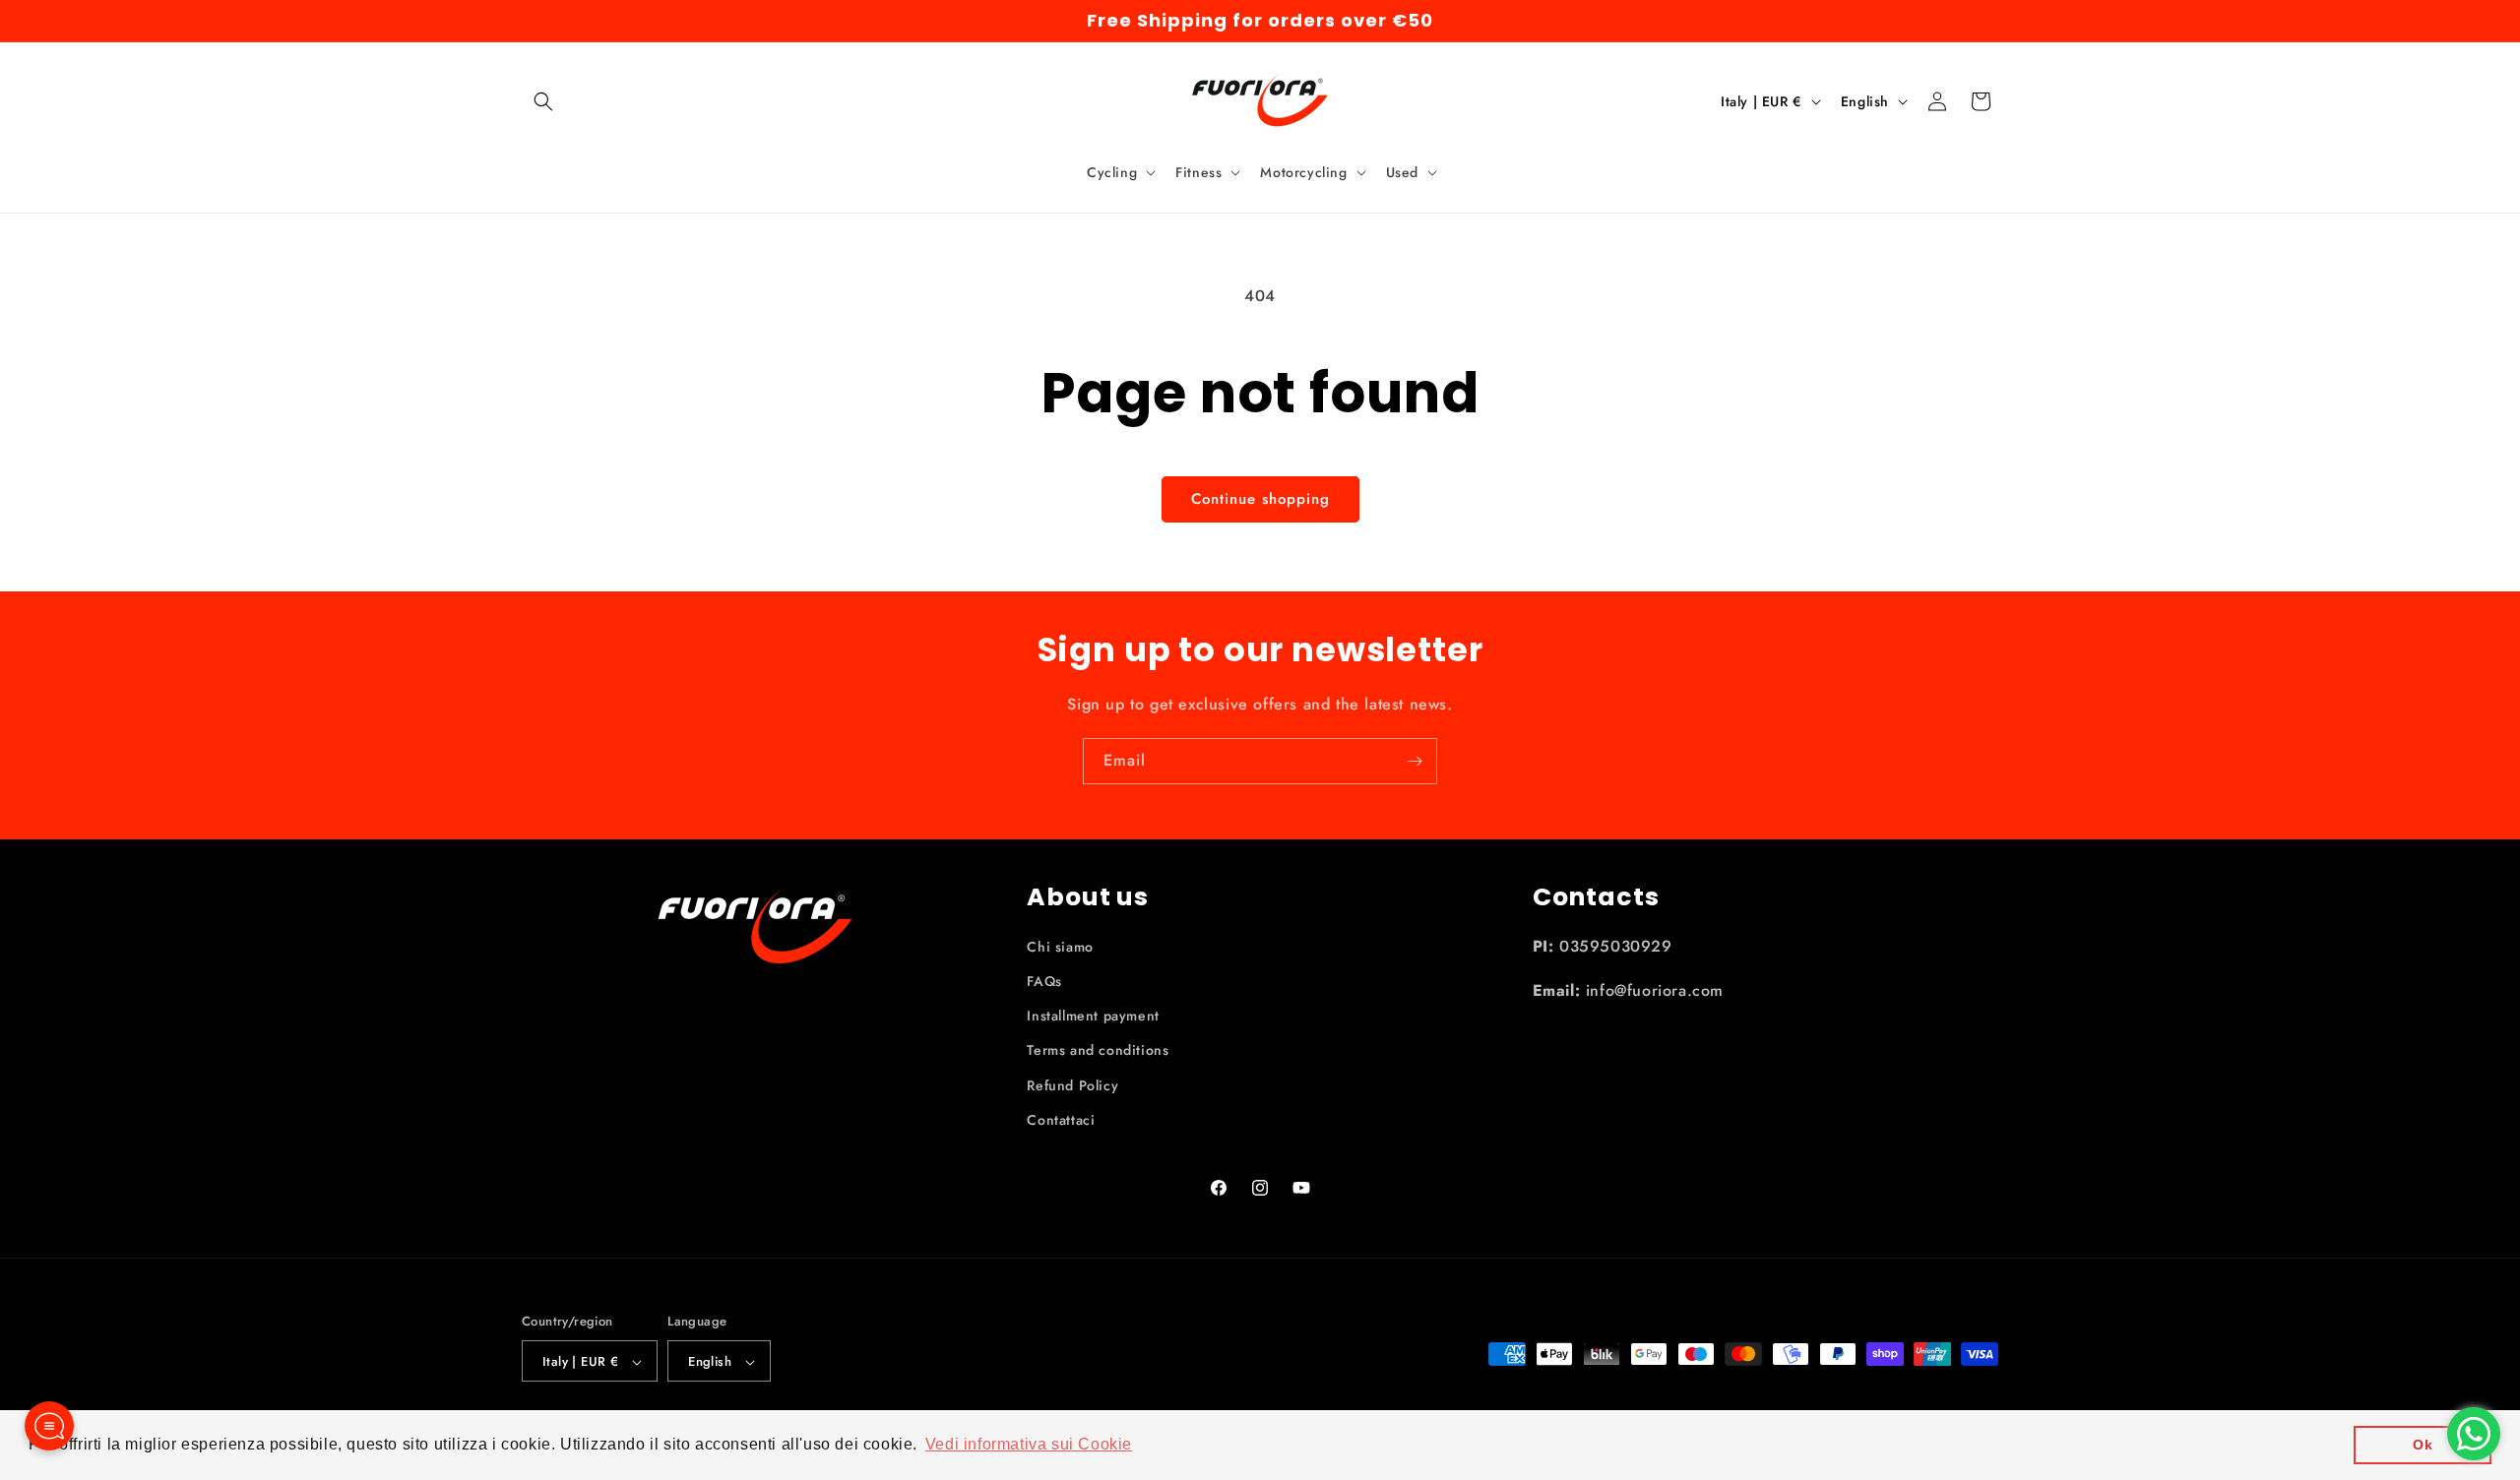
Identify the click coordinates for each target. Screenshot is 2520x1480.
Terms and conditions (1098, 1051)
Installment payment (1093, 1016)
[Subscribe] (1415, 761)
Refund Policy (1072, 1085)
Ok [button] (2423, 1445)
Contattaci (1061, 1120)
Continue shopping (1260, 499)
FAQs (1044, 981)
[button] (543, 101)
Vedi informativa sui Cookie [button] (1029, 1444)
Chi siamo (1060, 947)
